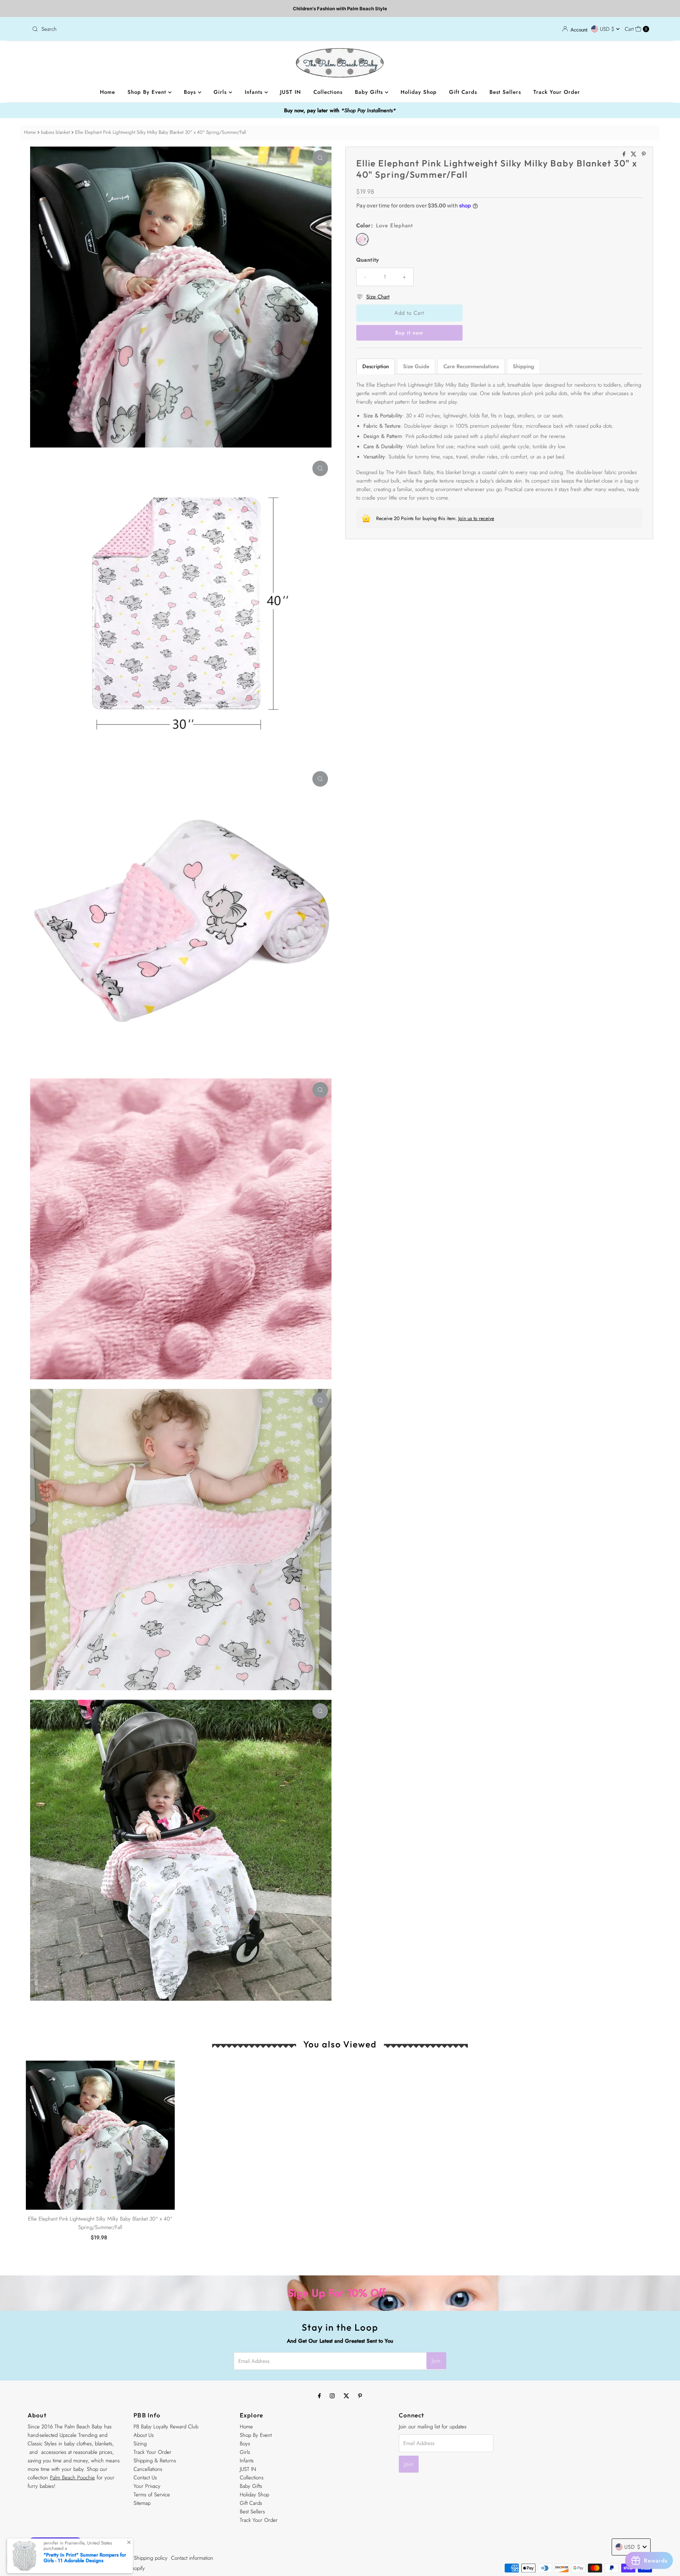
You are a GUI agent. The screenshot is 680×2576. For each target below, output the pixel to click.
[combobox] (183, 29)
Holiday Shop (419, 92)
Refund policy (43, 2558)
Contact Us (145, 2478)
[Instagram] (332, 2395)
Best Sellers (505, 92)
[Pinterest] (360, 2395)
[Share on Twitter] (634, 155)
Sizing (140, 2444)
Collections (328, 92)
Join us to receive (476, 518)
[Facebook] (319, 2395)
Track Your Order (557, 92)
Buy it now (409, 333)
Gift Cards (463, 92)
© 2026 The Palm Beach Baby (61, 2568)
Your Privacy (147, 2486)
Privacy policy (76, 2558)
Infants (255, 92)
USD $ (608, 29)
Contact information (192, 2558)
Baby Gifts (370, 92)
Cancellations (148, 2469)
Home (107, 92)
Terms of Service (152, 2495)
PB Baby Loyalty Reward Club (166, 2427)
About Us (144, 2435)
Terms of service (112, 2558)
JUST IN (291, 92)
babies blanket (55, 132)
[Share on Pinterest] (644, 155)
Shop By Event (148, 92)
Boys (191, 92)
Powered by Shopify (123, 2568)
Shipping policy (151, 2558)
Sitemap (142, 2503)
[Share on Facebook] (625, 155)
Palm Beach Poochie (72, 2478)
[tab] (376, 366)
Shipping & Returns (155, 2461)
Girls (221, 92)
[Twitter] (346, 2395)
